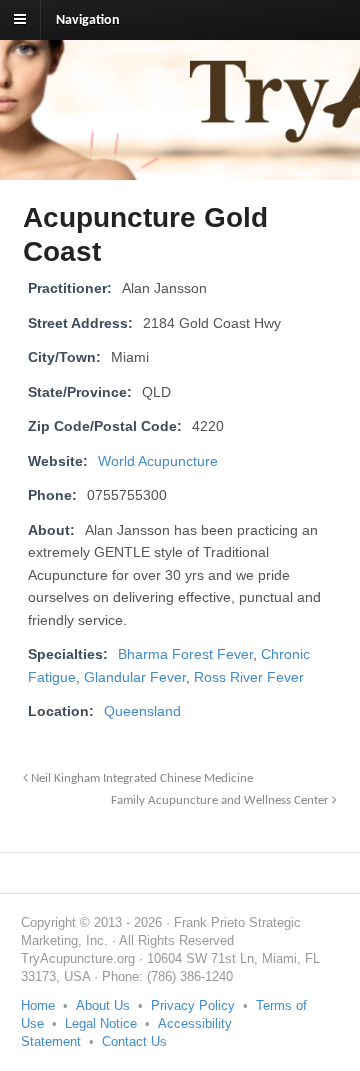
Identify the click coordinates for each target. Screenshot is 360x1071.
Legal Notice (101, 1023)
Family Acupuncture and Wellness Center (221, 801)
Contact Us (134, 1041)
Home (38, 1005)
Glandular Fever (135, 677)
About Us (103, 1005)
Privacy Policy (193, 1005)
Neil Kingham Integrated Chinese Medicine (140, 779)
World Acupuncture (158, 461)
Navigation (88, 20)
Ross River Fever (249, 677)
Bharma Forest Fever (185, 654)
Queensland (142, 711)
